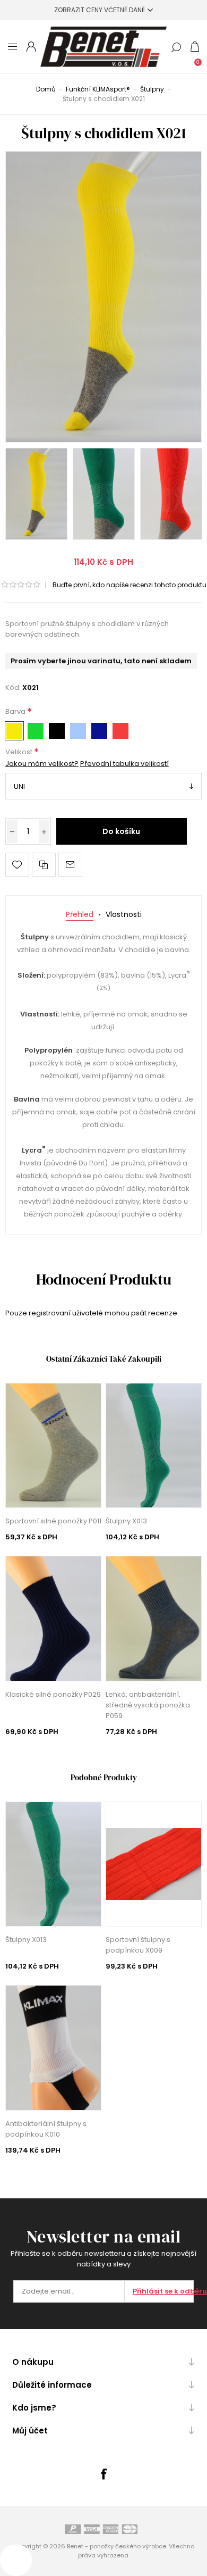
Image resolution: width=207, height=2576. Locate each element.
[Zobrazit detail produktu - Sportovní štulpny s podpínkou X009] (154, 1864)
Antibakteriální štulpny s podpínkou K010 (46, 2129)
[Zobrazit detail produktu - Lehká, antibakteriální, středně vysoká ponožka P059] (154, 1618)
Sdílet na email (70, 865)
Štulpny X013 (126, 1521)
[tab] (80, 915)
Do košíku (121, 831)
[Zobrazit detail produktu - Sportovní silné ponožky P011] (54, 1445)
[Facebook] (103, 2474)
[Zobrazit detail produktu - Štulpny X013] (154, 1445)
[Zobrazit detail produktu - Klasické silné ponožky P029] (54, 1618)
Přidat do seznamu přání (17, 865)
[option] (36, 494)
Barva (16, 712)
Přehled (80, 914)
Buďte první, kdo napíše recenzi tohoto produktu (130, 585)
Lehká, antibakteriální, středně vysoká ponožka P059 (148, 1705)
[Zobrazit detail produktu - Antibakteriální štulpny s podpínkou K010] (54, 2048)
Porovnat (44, 865)
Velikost (20, 752)
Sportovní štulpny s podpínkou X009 (138, 1945)
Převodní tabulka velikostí (124, 764)
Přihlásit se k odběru (163, 2291)
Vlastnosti (124, 914)
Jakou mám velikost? (42, 764)
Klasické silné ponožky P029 (53, 1694)
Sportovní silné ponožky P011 (53, 1521)
